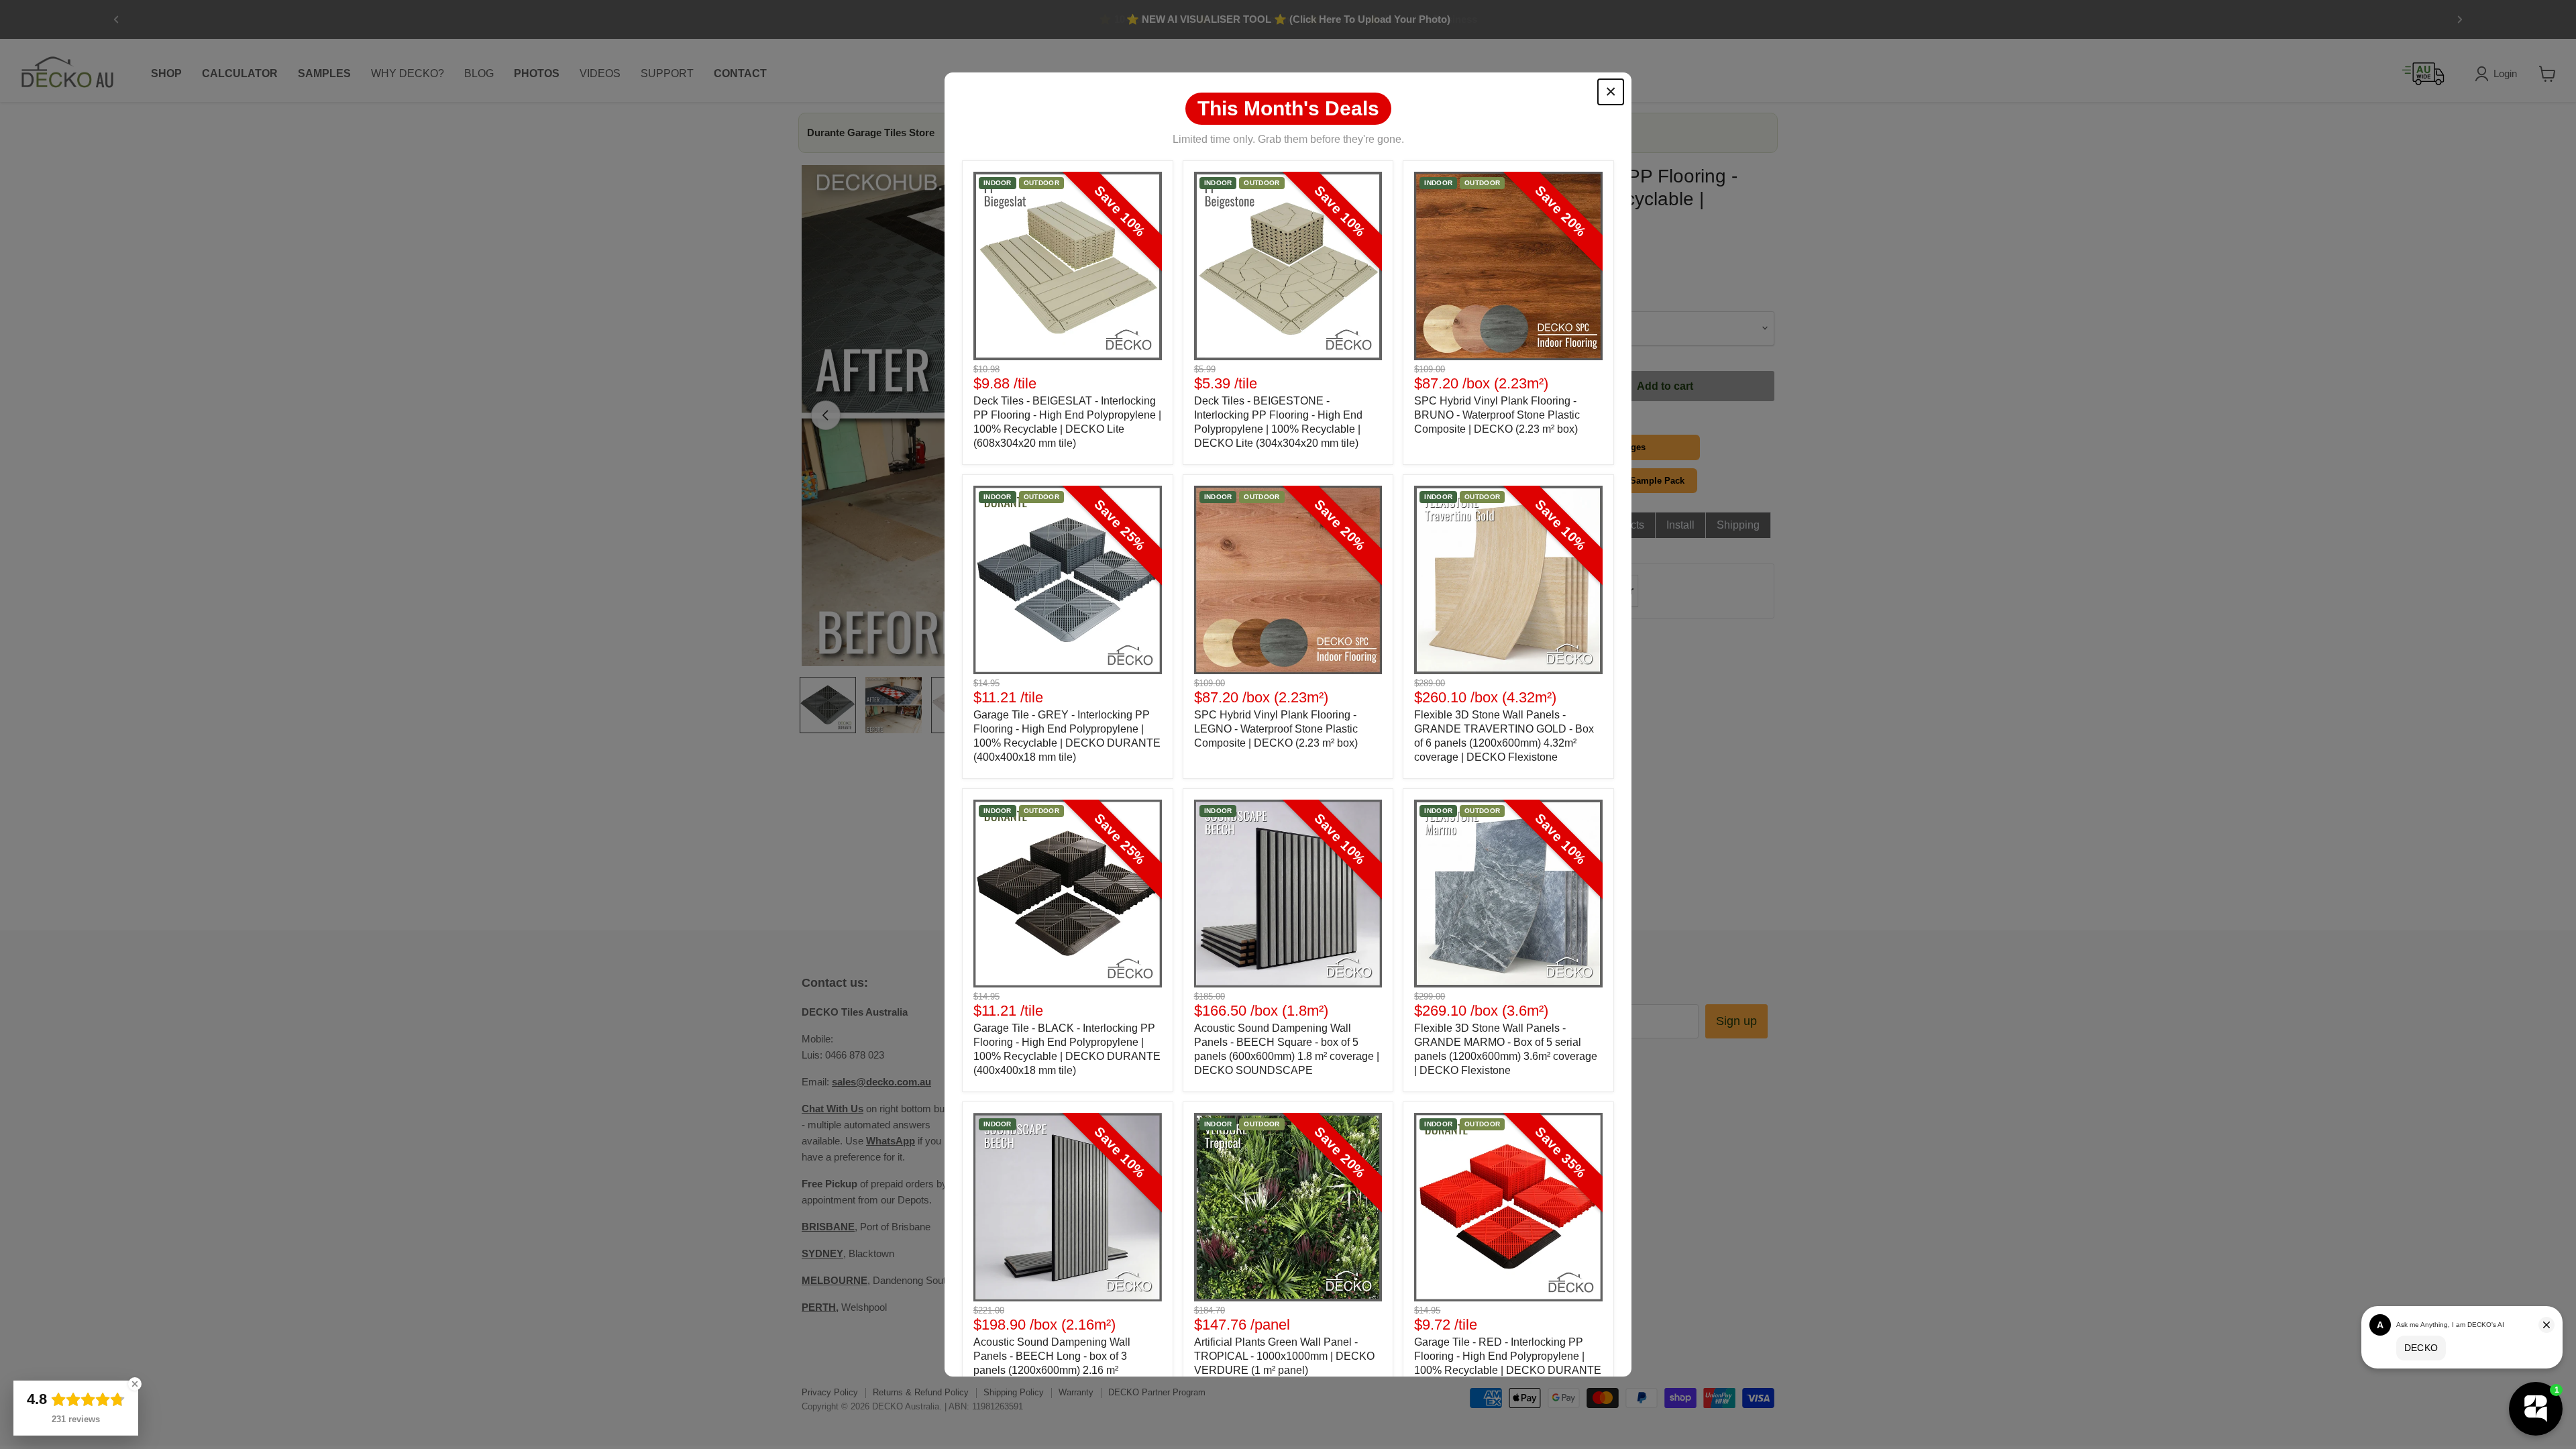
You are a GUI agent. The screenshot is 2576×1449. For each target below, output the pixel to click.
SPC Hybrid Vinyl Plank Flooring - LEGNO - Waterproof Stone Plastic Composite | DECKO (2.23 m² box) (1276, 729)
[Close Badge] (135, 1384)
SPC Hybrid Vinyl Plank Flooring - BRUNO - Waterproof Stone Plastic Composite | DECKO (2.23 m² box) (1497, 415)
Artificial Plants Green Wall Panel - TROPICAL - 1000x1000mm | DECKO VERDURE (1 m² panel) (1284, 1356)
